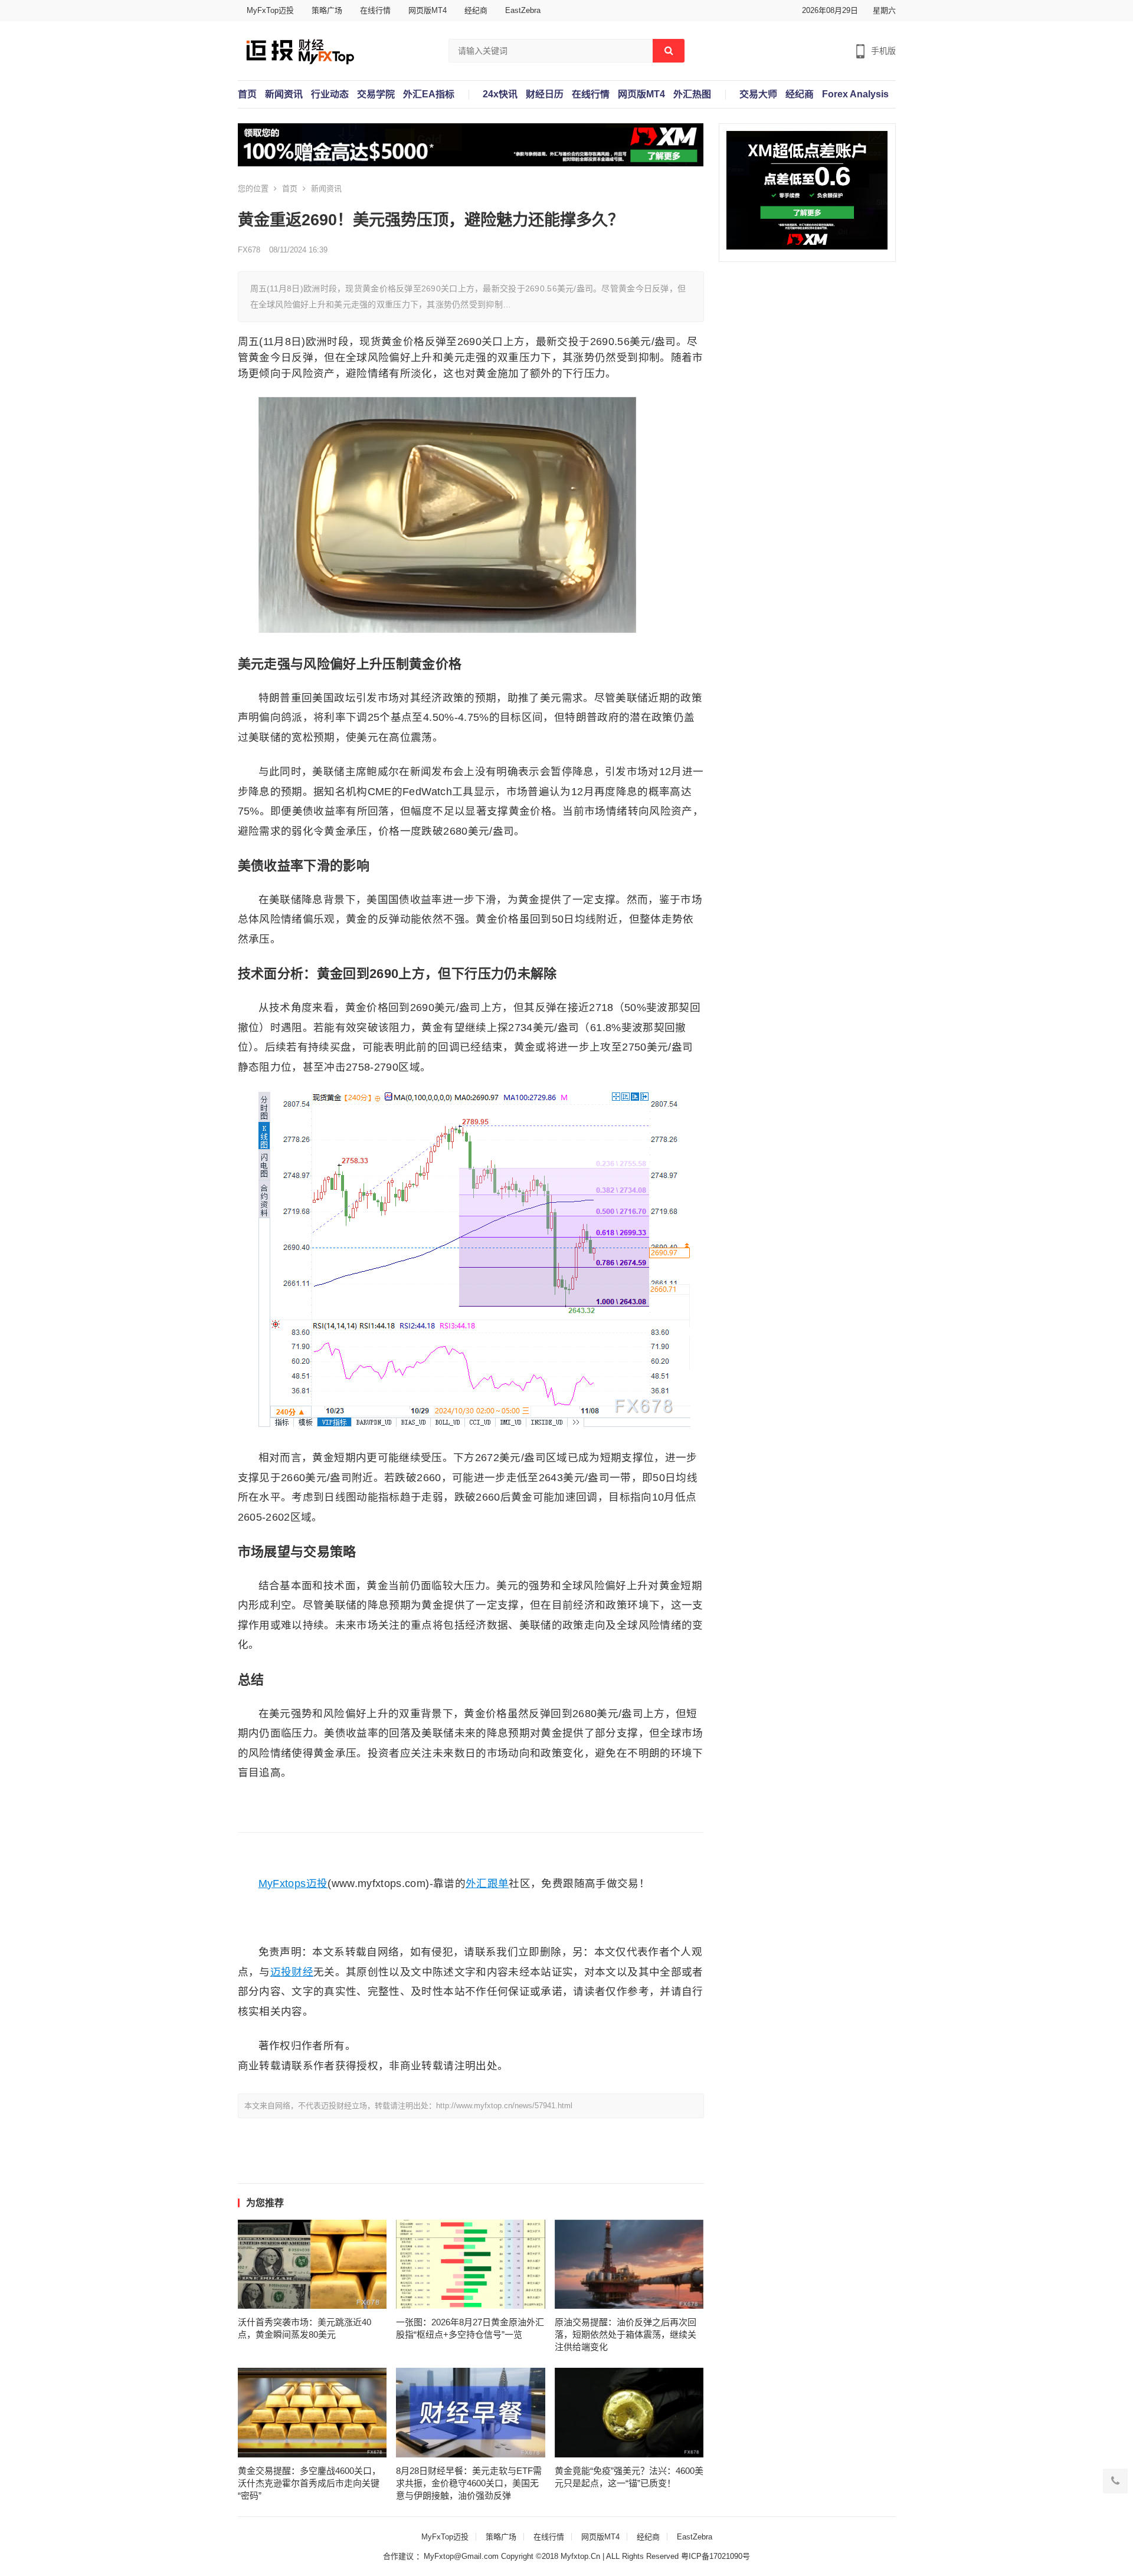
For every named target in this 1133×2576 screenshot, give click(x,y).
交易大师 (758, 94)
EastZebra (523, 10)
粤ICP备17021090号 (716, 2556)
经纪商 (476, 10)
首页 (247, 94)
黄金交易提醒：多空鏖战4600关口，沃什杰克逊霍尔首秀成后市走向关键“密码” (309, 2483)
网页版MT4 (428, 10)
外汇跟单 (487, 1883)
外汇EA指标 (429, 94)
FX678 (249, 250)
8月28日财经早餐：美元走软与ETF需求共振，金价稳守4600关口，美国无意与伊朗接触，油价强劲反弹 (469, 2483)
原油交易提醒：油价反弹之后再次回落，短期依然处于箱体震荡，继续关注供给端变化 (626, 2334)
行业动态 (330, 94)
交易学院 (376, 94)
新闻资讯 (284, 94)
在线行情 (375, 10)
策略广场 (327, 10)
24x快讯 (500, 94)
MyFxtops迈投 (293, 1883)
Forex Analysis (855, 94)
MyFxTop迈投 (270, 10)
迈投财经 (292, 1972)
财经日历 (545, 94)
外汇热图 (692, 94)
